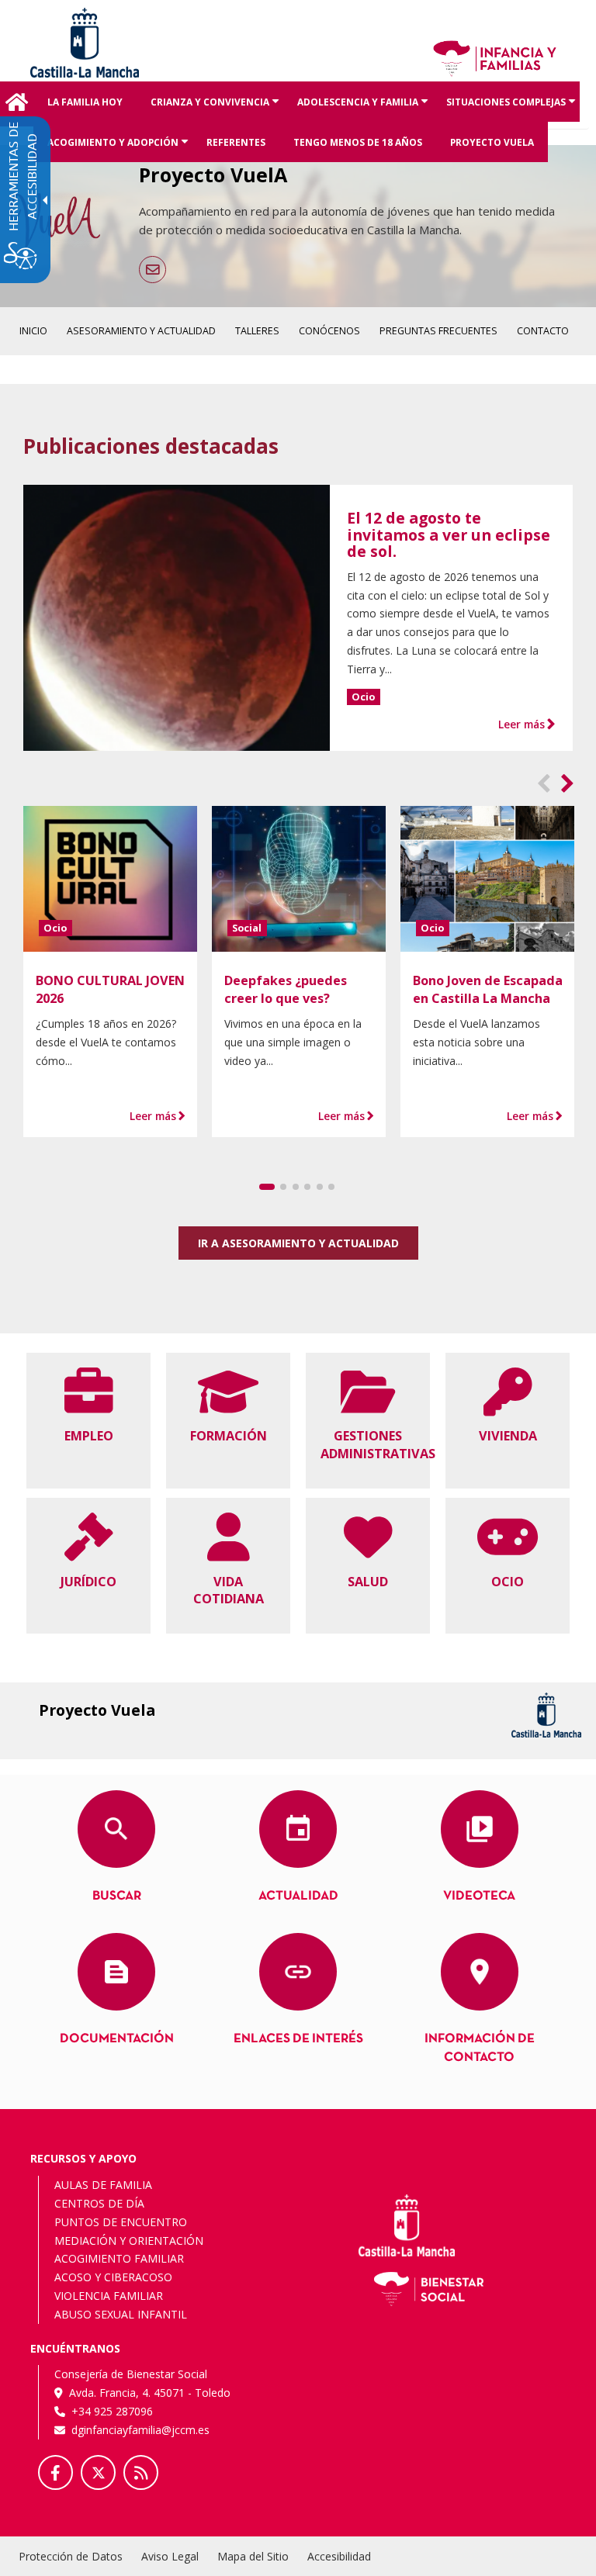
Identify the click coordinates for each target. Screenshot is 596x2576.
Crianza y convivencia (217, 109)
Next (568, 788)
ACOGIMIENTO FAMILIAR (119, 2258)
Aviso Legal (170, 2556)
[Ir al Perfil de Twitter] (98, 2472)
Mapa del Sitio (253, 2556)
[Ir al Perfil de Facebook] (55, 2472)
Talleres (257, 331)
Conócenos (329, 331)
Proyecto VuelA (492, 142)
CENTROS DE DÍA (99, 2203)
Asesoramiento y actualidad (141, 331)
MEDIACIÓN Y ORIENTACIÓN (129, 2241)
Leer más (521, 724)
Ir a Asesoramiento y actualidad (298, 1243)
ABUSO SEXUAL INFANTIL (121, 2314)
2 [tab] (283, 1187)
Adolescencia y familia (365, 109)
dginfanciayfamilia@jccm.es (140, 2430)
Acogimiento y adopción (120, 149)
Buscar (117, 1896)
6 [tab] (331, 1187)
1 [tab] (267, 1187)
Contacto (543, 331)
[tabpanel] (111, 972)
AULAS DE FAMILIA (103, 2185)
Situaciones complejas (513, 109)
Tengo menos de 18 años (358, 142)
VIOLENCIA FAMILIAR (109, 2296)
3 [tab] (296, 1187)
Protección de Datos (71, 2556)
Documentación (117, 2039)
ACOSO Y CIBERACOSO (113, 2277)
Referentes (236, 142)
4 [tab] (307, 1187)
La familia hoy (85, 102)
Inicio (17, 104)
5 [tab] (320, 1187)
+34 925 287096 (112, 2411)
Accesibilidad (339, 2556)
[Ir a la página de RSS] (141, 2472)
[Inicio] (495, 57)
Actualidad (298, 1896)
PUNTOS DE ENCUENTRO (121, 2222)
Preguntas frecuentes (438, 331)
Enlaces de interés (298, 2039)
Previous (544, 788)
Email (152, 270)
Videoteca (479, 1896)
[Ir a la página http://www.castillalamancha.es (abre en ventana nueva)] (85, 41)
